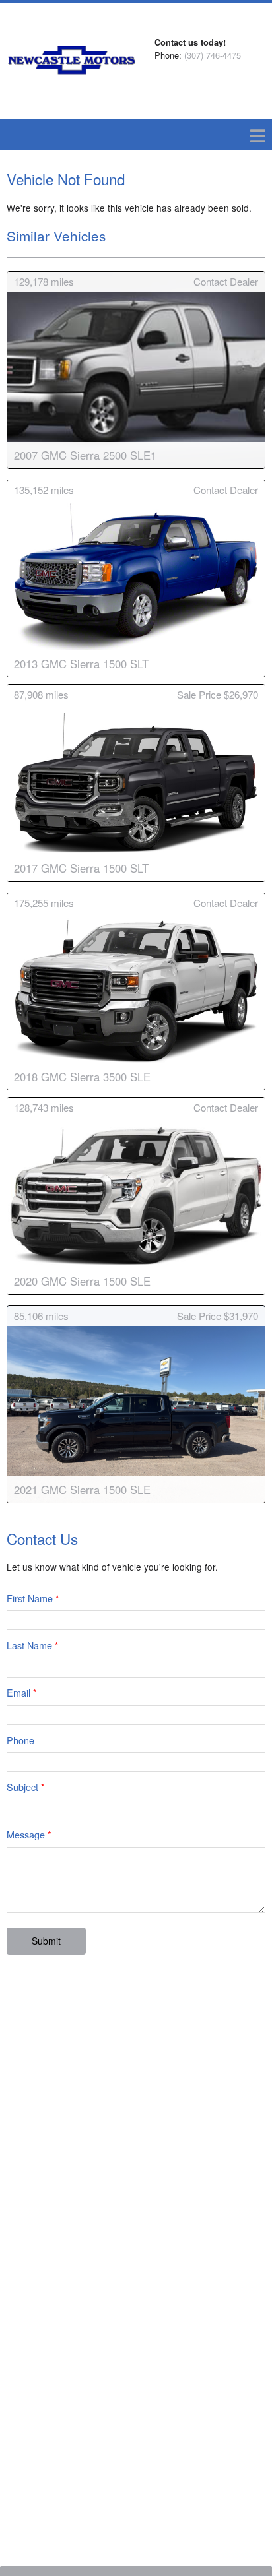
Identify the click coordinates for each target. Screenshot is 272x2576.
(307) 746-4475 (213, 55)
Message (29, 1834)
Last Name (33, 1645)
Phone (20, 1740)
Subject (26, 1787)
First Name (33, 1598)
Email (22, 1692)
